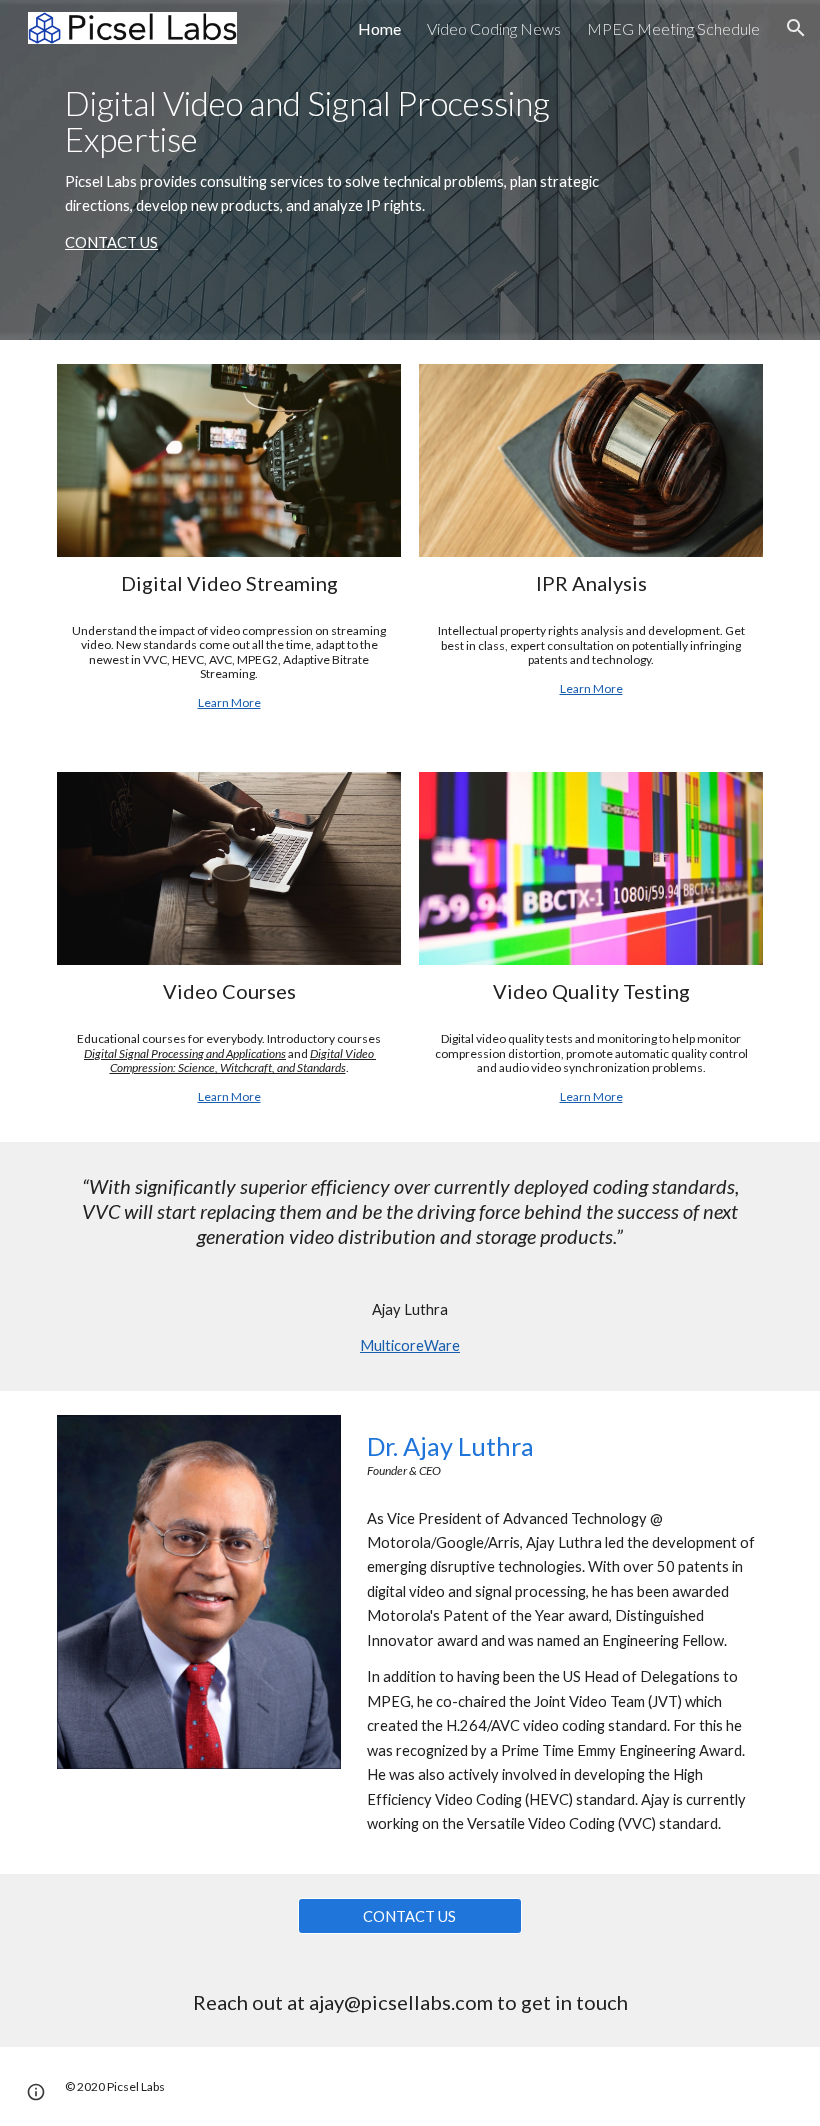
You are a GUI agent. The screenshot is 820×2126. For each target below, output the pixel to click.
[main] (349, 170)
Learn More (229, 702)
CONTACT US (111, 242)
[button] (796, 28)
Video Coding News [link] (494, 28)
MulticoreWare (410, 1345)
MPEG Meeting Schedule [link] (673, 28)
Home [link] (379, 28)
